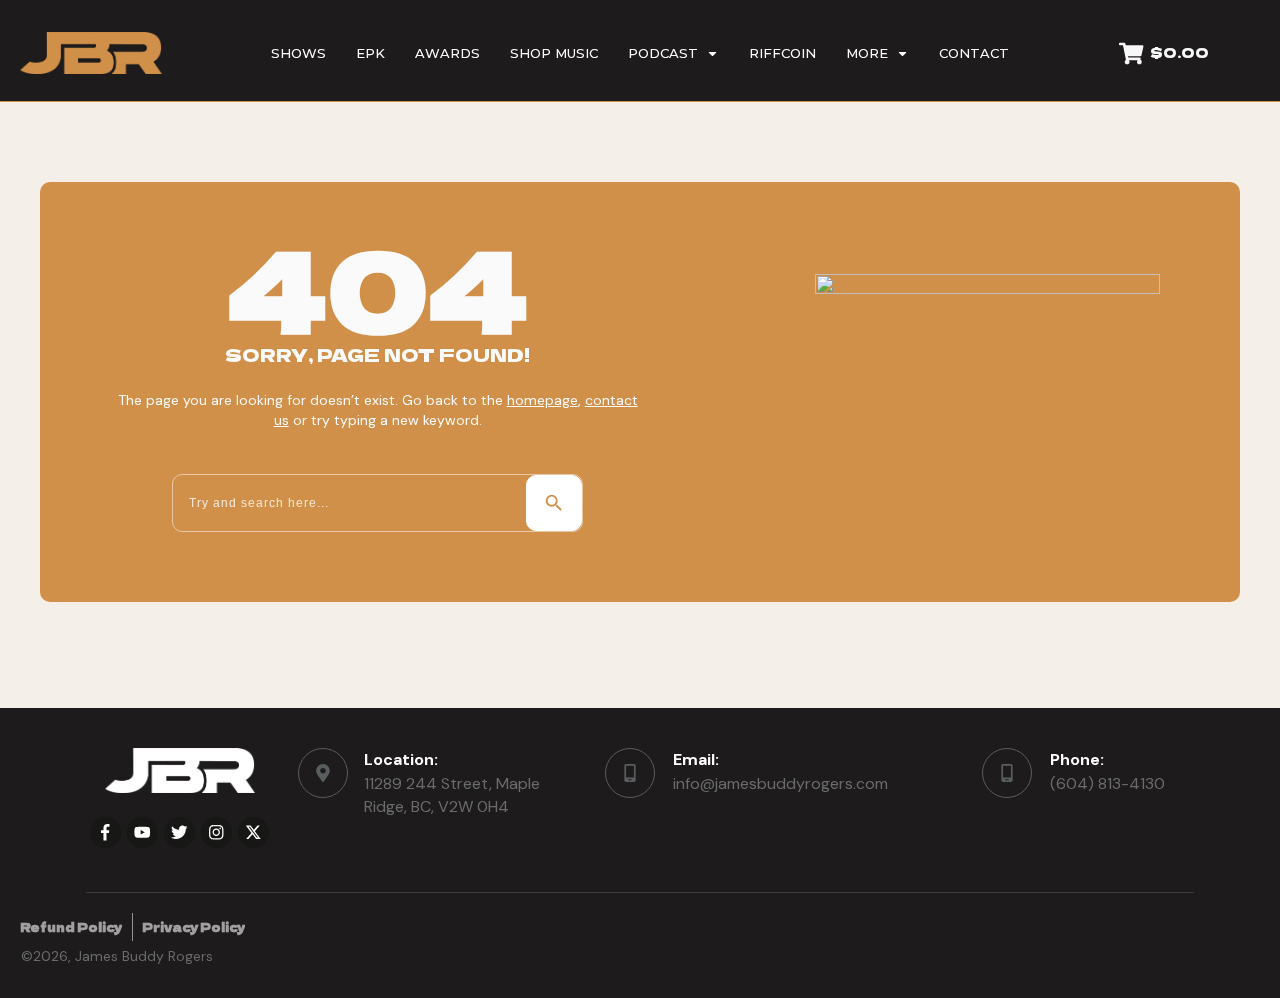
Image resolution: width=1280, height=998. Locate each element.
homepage (542, 400)
